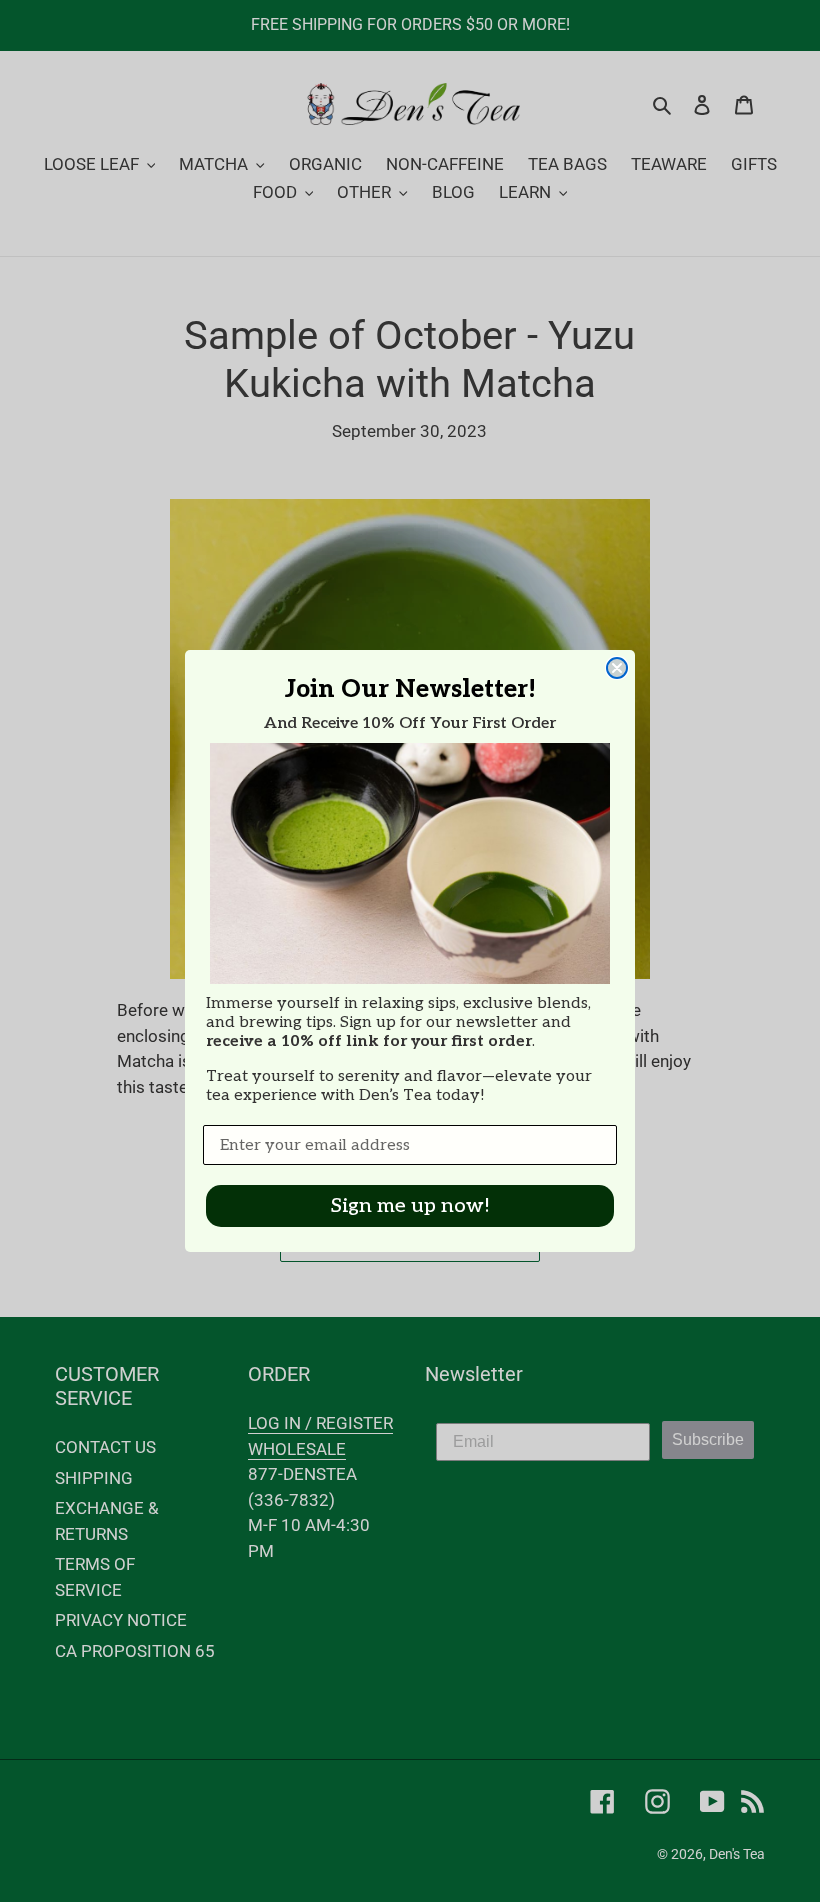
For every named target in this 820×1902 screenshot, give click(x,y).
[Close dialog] (617, 668)
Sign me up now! (410, 1206)
